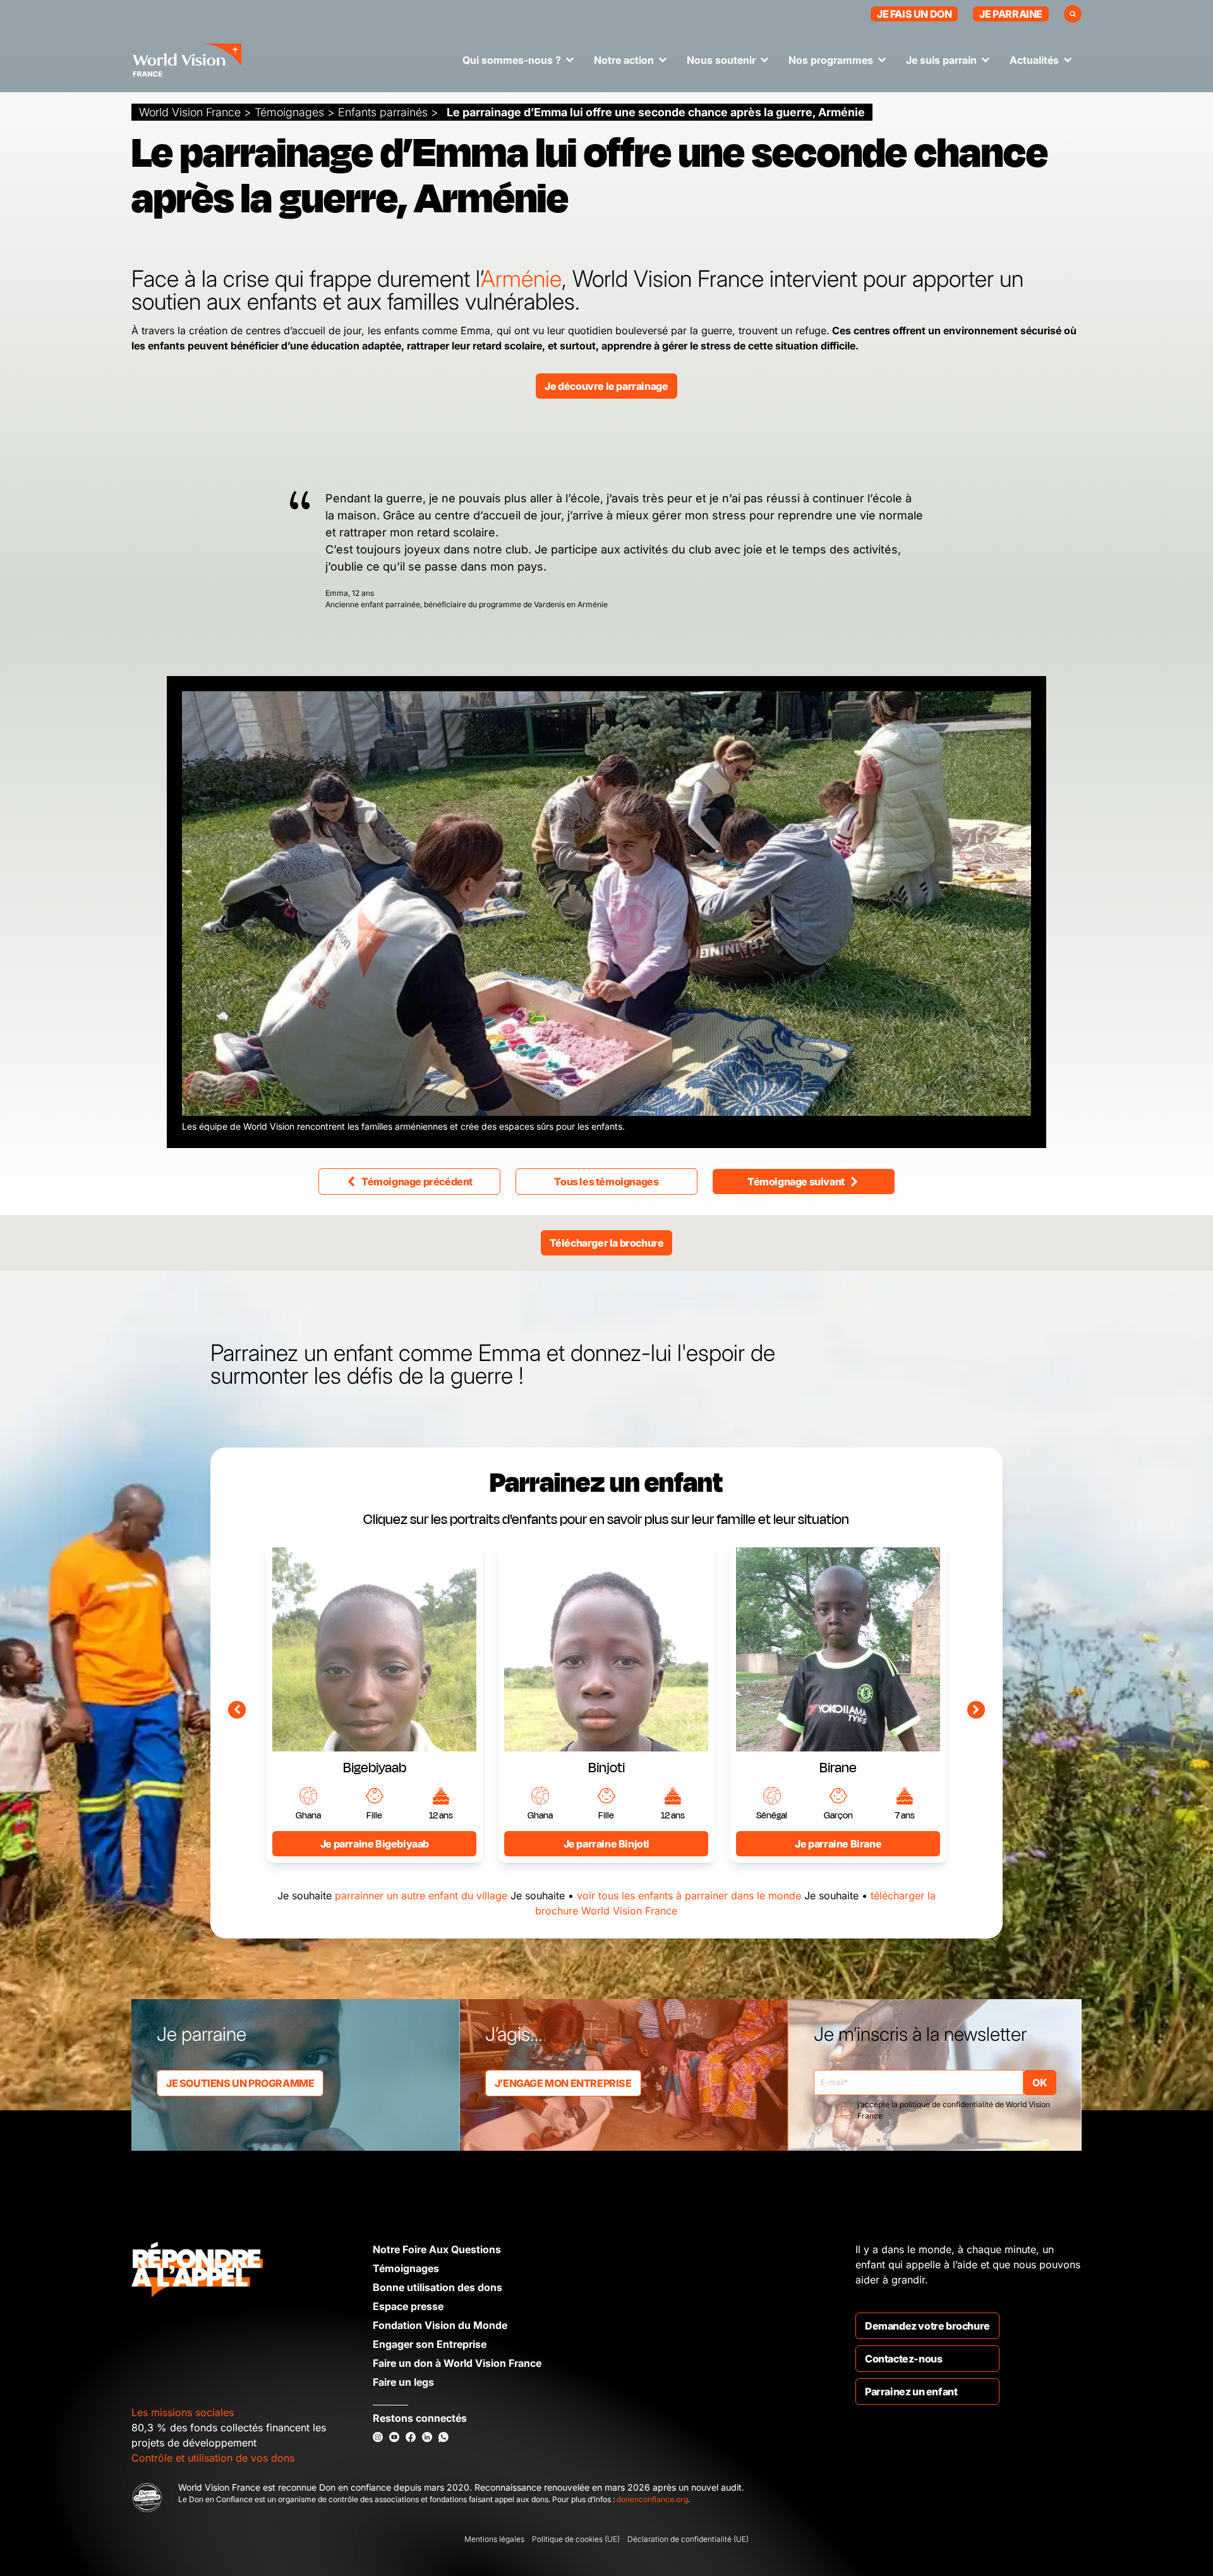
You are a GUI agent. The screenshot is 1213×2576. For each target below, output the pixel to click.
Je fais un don (914, 14)
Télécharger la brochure (607, 1243)
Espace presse (408, 2306)
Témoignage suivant (796, 1182)
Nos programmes (831, 60)
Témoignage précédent (417, 1182)
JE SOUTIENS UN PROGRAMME (240, 2083)
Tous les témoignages (606, 1182)
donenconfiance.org (652, 2499)
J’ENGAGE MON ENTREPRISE (563, 2083)
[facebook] (411, 2437)
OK (1040, 2083)
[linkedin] (427, 2437)
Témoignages (289, 112)
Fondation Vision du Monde (440, 2325)
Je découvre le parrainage (606, 386)
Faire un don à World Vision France (457, 2363)
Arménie (521, 279)
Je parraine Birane (838, 1844)
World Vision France (190, 112)
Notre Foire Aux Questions (437, 2249)
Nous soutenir (721, 60)
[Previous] (237, 1710)
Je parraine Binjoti (606, 1844)
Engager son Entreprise (430, 2344)
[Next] (976, 1710)
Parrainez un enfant (911, 2392)
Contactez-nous (903, 2359)
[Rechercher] (1073, 14)
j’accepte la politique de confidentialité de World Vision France (954, 2110)
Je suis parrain (941, 60)
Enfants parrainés (383, 112)
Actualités (1034, 60)
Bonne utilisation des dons (438, 2287)
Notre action (624, 60)
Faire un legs (403, 2382)
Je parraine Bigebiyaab (375, 1844)
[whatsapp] (444, 2437)
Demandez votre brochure (927, 2326)
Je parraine (1011, 14)
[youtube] (394, 2437)
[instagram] (378, 2437)
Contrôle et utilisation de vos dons (213, 2458)
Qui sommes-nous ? (512, 60)
